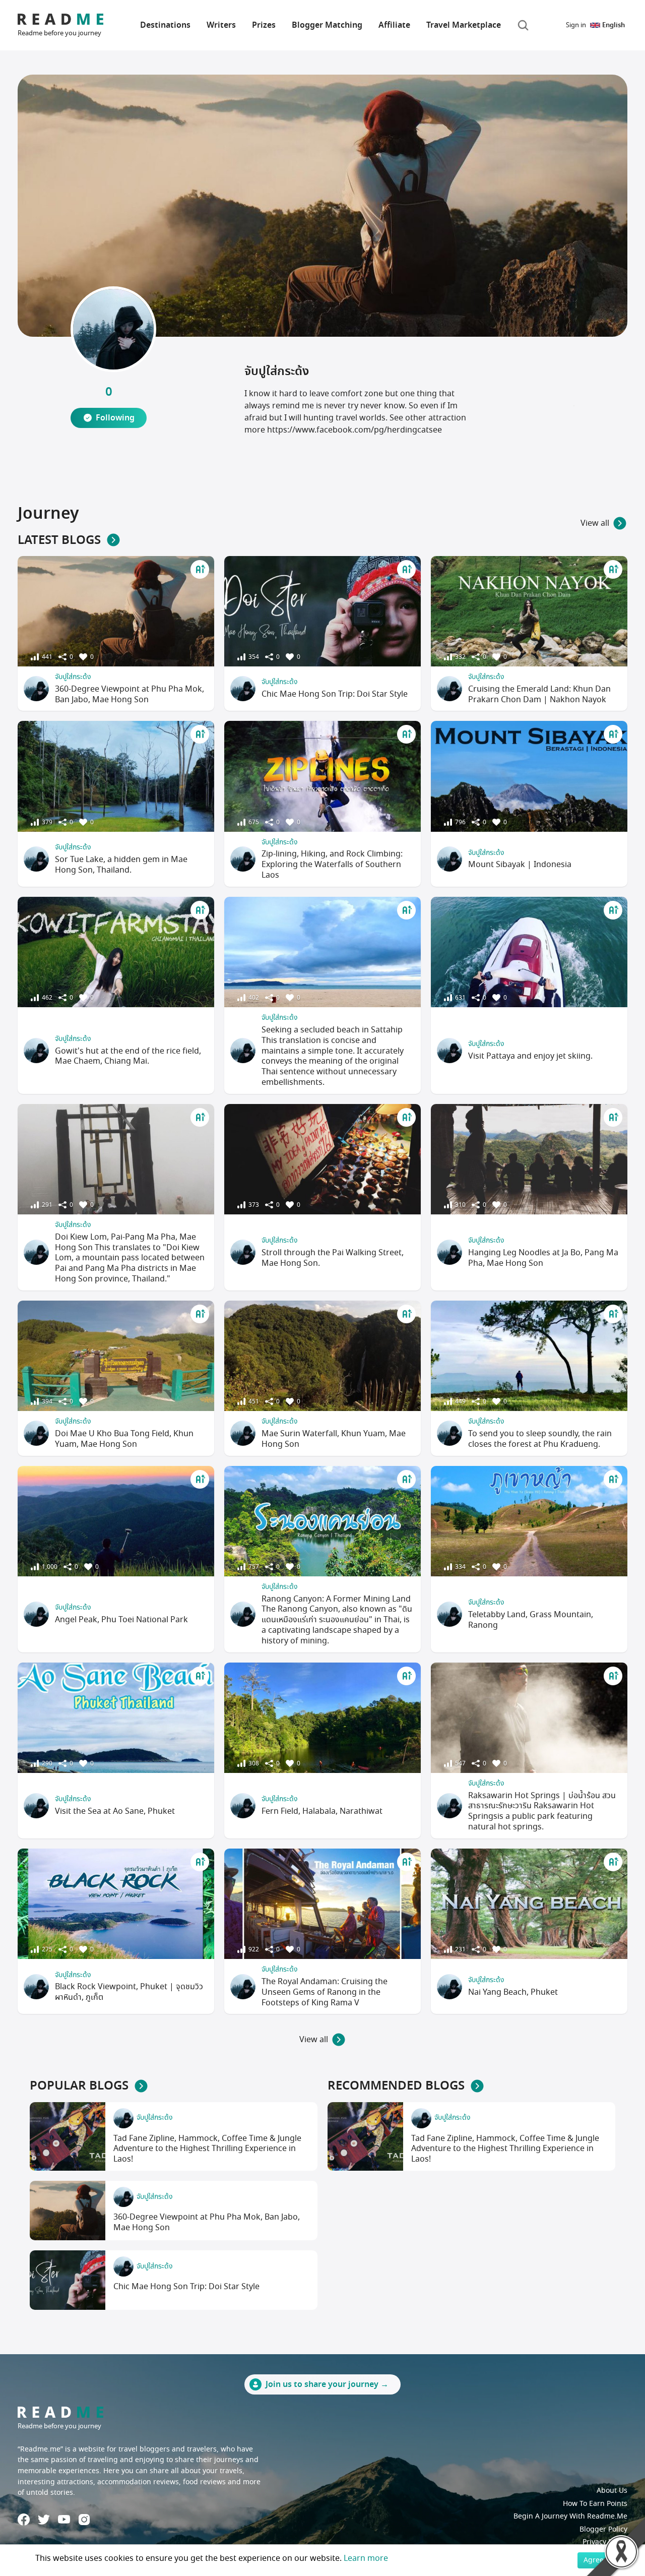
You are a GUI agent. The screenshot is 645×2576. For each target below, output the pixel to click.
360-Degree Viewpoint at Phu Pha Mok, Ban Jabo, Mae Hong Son (130, 694)
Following (115, 418)
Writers (221, 25)
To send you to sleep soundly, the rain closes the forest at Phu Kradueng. (540, 1439)
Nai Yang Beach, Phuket (513, 1992)
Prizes (264, 25)
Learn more (366, 2558)
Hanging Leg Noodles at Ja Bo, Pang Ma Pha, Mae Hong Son (543, 1258)
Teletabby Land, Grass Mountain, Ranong (531, 1620)
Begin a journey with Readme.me (570, 2516)
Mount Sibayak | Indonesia (520, 865)
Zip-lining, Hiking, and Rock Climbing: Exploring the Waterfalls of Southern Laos (332, 865)
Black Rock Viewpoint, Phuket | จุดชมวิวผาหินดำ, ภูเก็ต (129, 1992)
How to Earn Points (595, 2504)
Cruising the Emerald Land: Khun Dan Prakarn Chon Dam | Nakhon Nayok (539, 694)
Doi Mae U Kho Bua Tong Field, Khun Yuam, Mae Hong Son (124, 1439)
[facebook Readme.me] (24, 2520)
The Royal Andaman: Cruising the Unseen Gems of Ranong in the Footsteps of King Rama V (325, 1992)
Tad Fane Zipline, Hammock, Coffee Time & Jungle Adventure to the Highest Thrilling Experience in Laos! (207, 2149)
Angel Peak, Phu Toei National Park (121, 1620)
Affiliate (394, 25)
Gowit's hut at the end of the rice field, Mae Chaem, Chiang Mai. (128, 1056)
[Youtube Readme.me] (64, 2519)
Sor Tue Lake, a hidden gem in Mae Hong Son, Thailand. (121, 865)
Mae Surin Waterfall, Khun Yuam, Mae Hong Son (334, 1439)
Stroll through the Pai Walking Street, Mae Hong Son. (333, 1258)
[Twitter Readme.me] (44, 2520)
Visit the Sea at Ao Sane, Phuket (115, 1811)
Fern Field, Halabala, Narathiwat (322, 1811)
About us (612, 2491)
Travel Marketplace (464, 25)
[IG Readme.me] (84, 2520)
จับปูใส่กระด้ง (73, 677)
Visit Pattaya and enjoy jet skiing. (530, 1056)
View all (595, 523)
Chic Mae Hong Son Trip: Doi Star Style (335, 694)
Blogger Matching (327, 25)
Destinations (165, 25)
